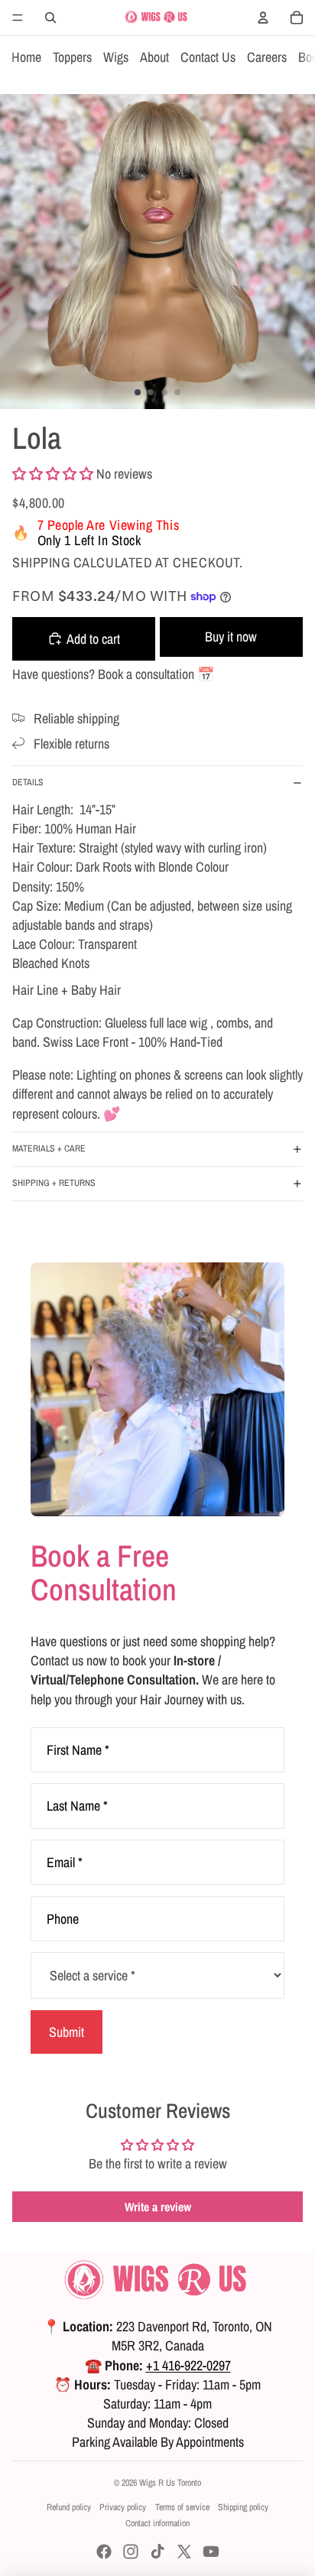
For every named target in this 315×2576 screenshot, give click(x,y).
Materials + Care (49, 1148)
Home (26, 57)
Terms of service (182, 2507)
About (154, 57)
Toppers (72, 57)
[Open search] (50, 18)
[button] (53, 474)
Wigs (116, 57)
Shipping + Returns (54, 1183)
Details (28, 782)
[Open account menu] (263, 18)
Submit (67, 2032)
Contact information (157, 2523)
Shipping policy (243, 2507)
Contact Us (208, 57)
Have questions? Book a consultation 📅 (113, 674)
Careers (267, 57)
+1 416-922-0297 (188, 2365)
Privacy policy (123, 2507)
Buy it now (231, 637)
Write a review (158, 2207)
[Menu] (18, 18)
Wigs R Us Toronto (170, 2483)
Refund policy (69, 2507)
